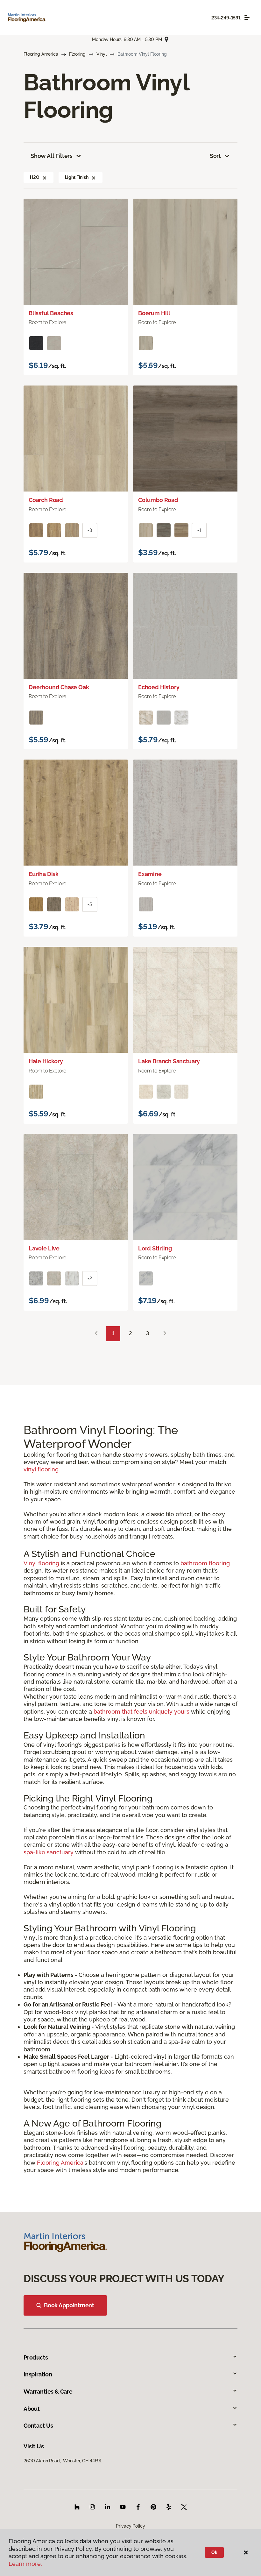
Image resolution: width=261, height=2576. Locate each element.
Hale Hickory (46, 1061)
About (32, 2409)
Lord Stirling (155, 1248)
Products (36, 2357)
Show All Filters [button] (52, 156)
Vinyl (102, 54)
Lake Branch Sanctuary (169, 1061)
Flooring (77, 54)
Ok (214, 2552)
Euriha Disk (44, 874)
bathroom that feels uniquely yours (141, 1712)
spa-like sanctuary (49, 1852)
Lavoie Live (44, 1248)
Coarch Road (46, 500)
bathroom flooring (205, 1563)
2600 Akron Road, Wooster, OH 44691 (63, 2461)
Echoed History (159, 687)
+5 (90, 904)
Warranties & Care (48, 2392)
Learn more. (25, 2564)
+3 (90, 530)
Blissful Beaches (51, 313)
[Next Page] (165, 1334)
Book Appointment (69, 2305)
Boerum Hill (154, 313)
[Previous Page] (96, 1334)
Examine (150, 874)
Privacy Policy (130, 2526)
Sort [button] (215, 156)
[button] (45, 177)
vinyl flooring (41, 1469)
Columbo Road (158, 500)
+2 (90, 1278)
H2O (35, 177)
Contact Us (38, 2426)
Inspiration (38, 2374)
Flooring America (41, 54)
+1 (199, 530)
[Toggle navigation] (247, 18)
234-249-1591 (226, 18)
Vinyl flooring (41, 1563)
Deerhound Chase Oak (59, 687)
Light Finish (77, 177)
